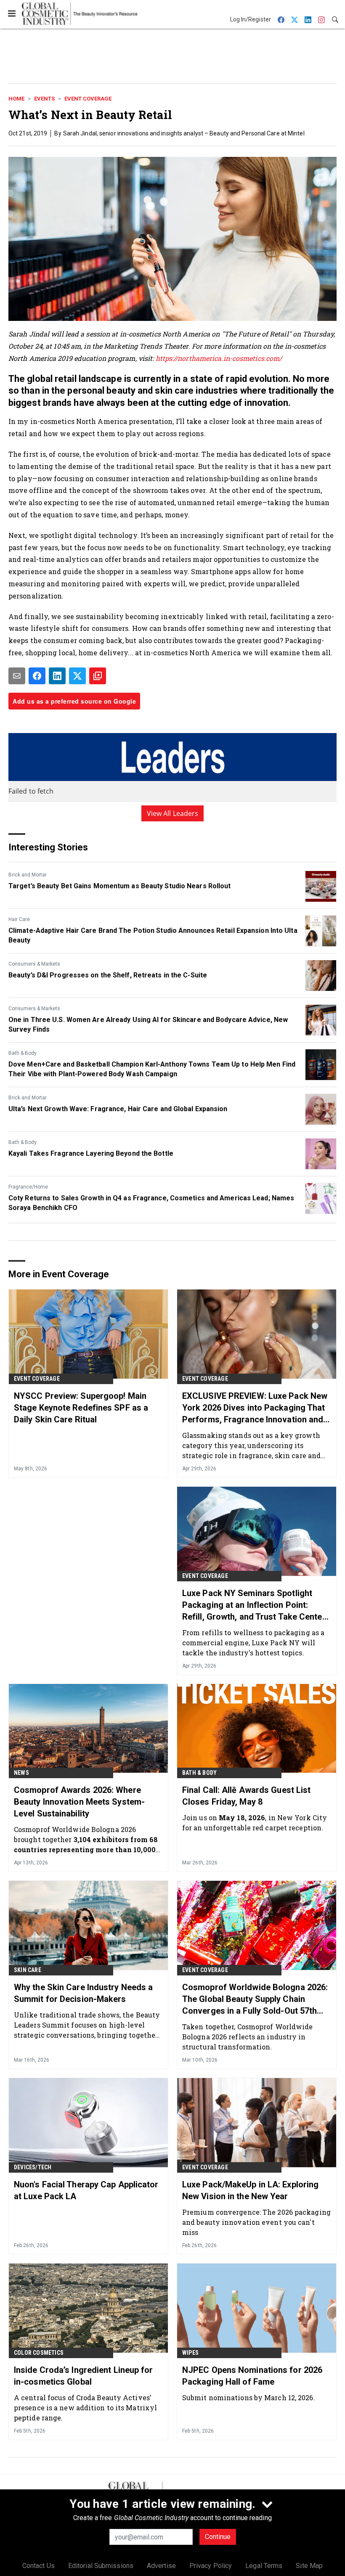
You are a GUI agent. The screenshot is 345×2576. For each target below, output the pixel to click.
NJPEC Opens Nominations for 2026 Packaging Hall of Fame (252, 2376)
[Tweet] (77, 676)
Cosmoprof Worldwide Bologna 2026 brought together (86, 1839)
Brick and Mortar (28, 875)
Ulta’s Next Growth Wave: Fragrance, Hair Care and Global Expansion (118, 1109)
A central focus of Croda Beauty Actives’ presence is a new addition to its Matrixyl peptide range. (85, 2408)
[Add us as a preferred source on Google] (98, 676)
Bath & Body (23, 1053)
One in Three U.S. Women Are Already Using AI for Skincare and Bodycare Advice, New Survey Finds (148, 1024)
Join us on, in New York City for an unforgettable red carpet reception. (255, 1823)
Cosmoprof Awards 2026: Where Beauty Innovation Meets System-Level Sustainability (79, 1802)
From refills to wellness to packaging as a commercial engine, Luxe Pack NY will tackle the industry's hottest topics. (253, 1643)
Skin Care (28, 1970)
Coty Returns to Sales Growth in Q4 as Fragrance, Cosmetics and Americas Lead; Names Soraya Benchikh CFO (151, 1203)
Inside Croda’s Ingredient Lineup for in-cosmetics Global (84, 2376)
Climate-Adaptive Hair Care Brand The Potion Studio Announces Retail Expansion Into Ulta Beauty (153, 935)
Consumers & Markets (34, 964)
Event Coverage (88, 99)
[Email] (17, 676)
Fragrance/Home (28, 1187)
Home (16, 99)
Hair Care (19, 919)
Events (44, 99)
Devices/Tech (33, 2167)
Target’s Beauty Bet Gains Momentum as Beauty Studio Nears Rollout (120, 886)
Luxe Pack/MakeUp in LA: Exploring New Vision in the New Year (250, 2190)
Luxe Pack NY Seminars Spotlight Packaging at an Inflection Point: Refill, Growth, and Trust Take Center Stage (254, 1605)
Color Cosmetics (39, 2353)
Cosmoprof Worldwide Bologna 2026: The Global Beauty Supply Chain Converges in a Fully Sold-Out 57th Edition (255, 1999)
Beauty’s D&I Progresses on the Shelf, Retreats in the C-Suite (108, 975)
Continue (218, 2537)
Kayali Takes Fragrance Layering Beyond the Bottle (91, 1153)
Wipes (190, 2353)
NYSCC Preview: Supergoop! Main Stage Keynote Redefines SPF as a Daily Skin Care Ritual (81, 1408)
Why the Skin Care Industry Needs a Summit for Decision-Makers (83, 1993)
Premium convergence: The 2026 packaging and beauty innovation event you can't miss (256, 2222)
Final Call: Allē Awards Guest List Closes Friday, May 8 (246, 1796)
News (21, 1773)
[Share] (37, 676)
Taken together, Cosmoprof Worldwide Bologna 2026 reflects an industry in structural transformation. (248, 2037)
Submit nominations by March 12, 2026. (249, 2397)
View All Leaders (173, 813)
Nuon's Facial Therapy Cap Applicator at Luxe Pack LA (86, 2190)
